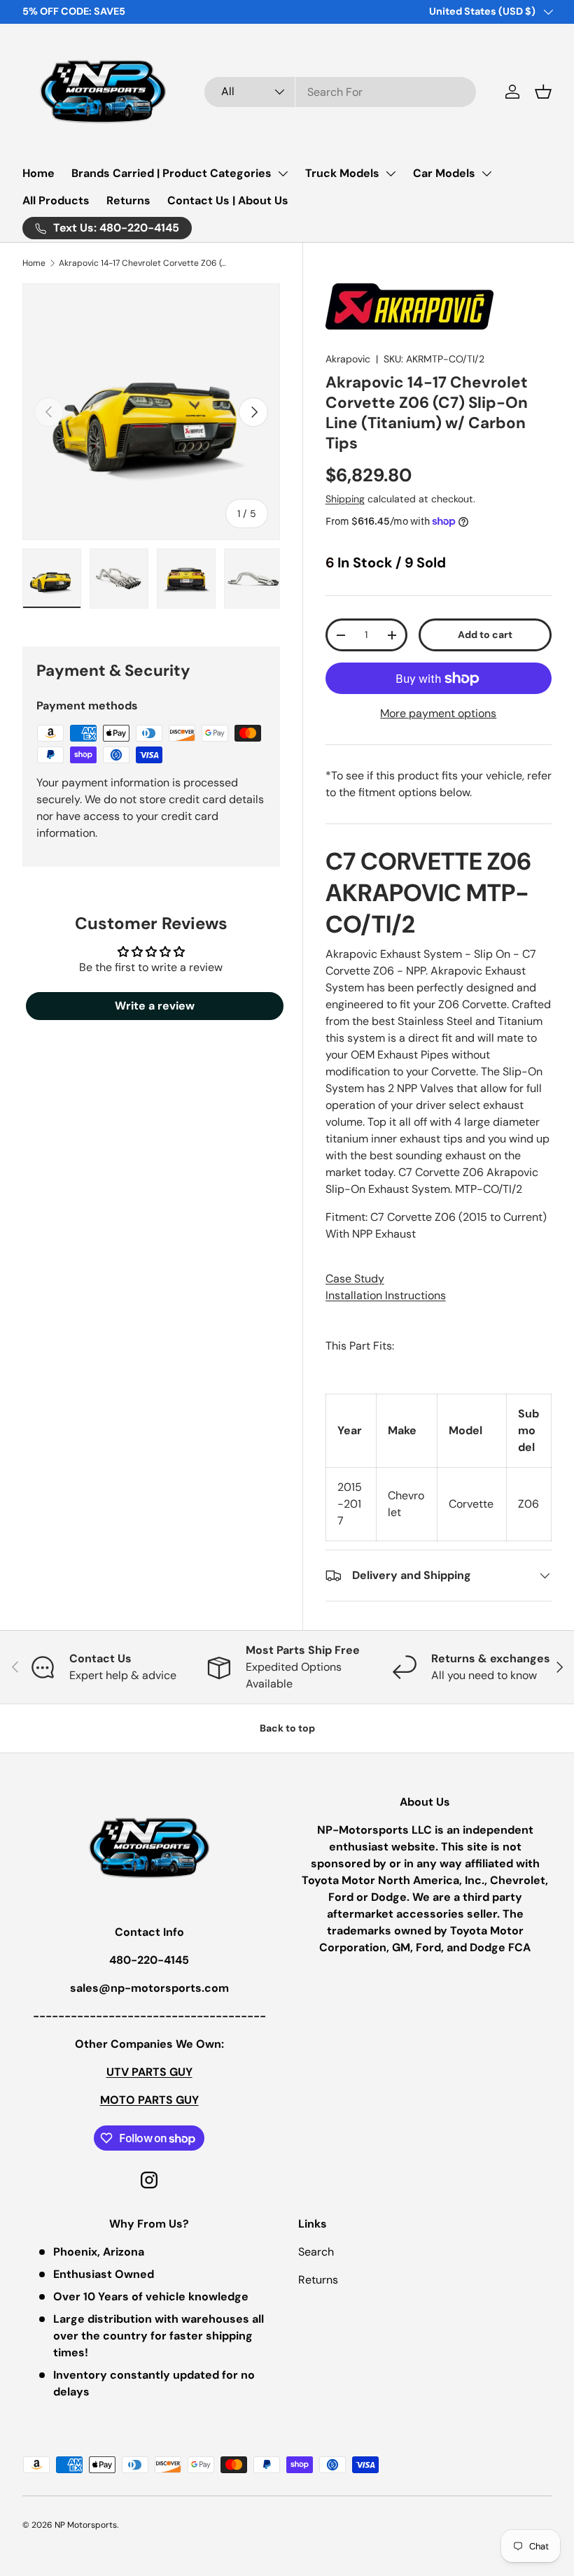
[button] (543, 92)
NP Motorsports (86, 2525)
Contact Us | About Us (228, 200)
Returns (128, 200)
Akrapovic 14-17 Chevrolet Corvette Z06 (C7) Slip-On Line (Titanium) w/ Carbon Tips (143, 263)
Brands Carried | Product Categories (171, 173)
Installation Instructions (386, 1295)
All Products (56, 200)
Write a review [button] (155, 1006)
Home (38, 173)
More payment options (438, 713)
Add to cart (485, 635)
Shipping (345, 499)
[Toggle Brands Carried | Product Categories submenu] (283, 174)
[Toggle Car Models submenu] (486, 174)
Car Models (444, 173)
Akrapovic (348, 359)
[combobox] (340, 92)
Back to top (287, 1728)
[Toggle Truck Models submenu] (391, 174)
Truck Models (342, 173)
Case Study (355, 1279)
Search (316, 2252)
